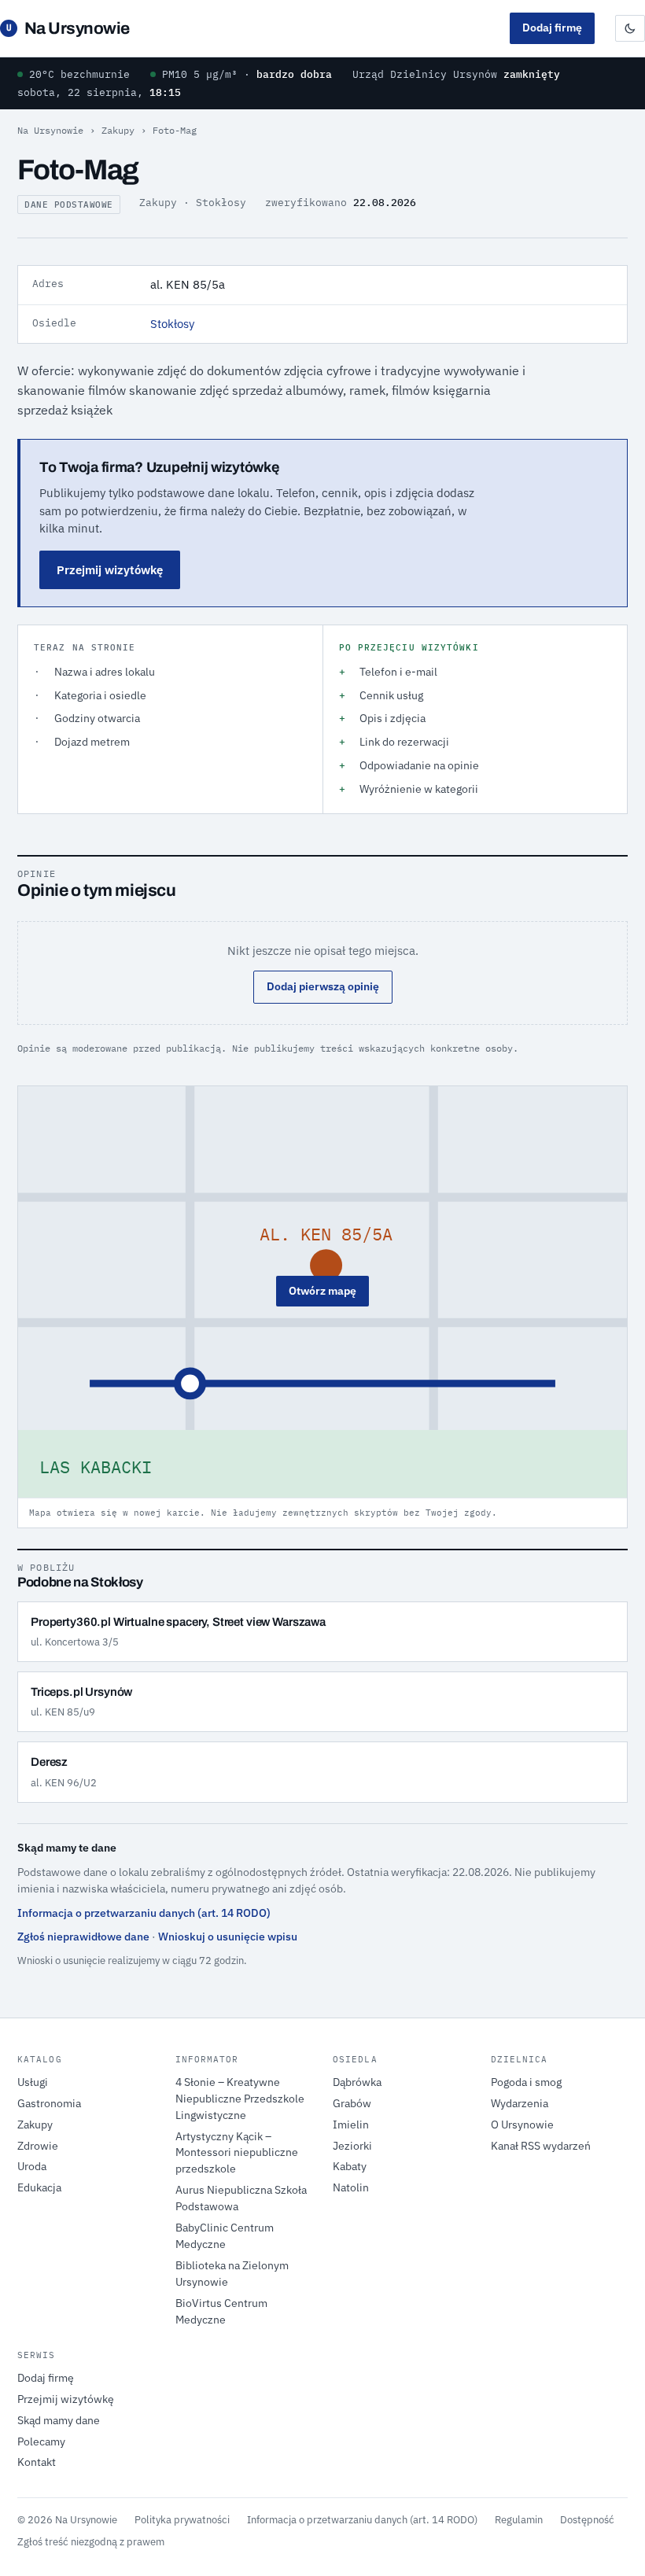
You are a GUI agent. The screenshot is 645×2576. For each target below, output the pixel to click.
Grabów (352, 2103)
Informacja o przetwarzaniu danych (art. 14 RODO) (144, 1913)
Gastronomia (49, 2103)
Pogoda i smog (526, 2082)
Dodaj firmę (552, 28)
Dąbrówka (357, 2082)
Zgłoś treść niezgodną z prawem (91, 2541)
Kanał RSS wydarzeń (541, 2146)
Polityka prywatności (182, 2519)
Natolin (351, 2187)
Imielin (351, 2125)
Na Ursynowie (68, 28)
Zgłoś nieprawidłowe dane (83, 1937)
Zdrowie (38, 2146)
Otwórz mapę (322, 1291)
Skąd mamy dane (59, 2420)
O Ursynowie (522, 2125)
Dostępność (587, 2519)
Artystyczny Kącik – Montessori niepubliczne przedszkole (237, 2153)
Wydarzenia (520, 2103)
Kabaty (350, 2166)
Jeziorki (352, 2146)
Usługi (33, 2082)
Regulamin (519, 2519)
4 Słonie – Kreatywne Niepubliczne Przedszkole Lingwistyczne (240, 2099)
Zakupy (118, 130)
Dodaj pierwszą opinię (323, 986)
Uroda (32, 2166)
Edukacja (39, 2187)
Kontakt (37, 2462)
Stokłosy (172, 324)
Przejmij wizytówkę (110, 570)
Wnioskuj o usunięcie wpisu (228, 1937)
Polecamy (41, 2441)
